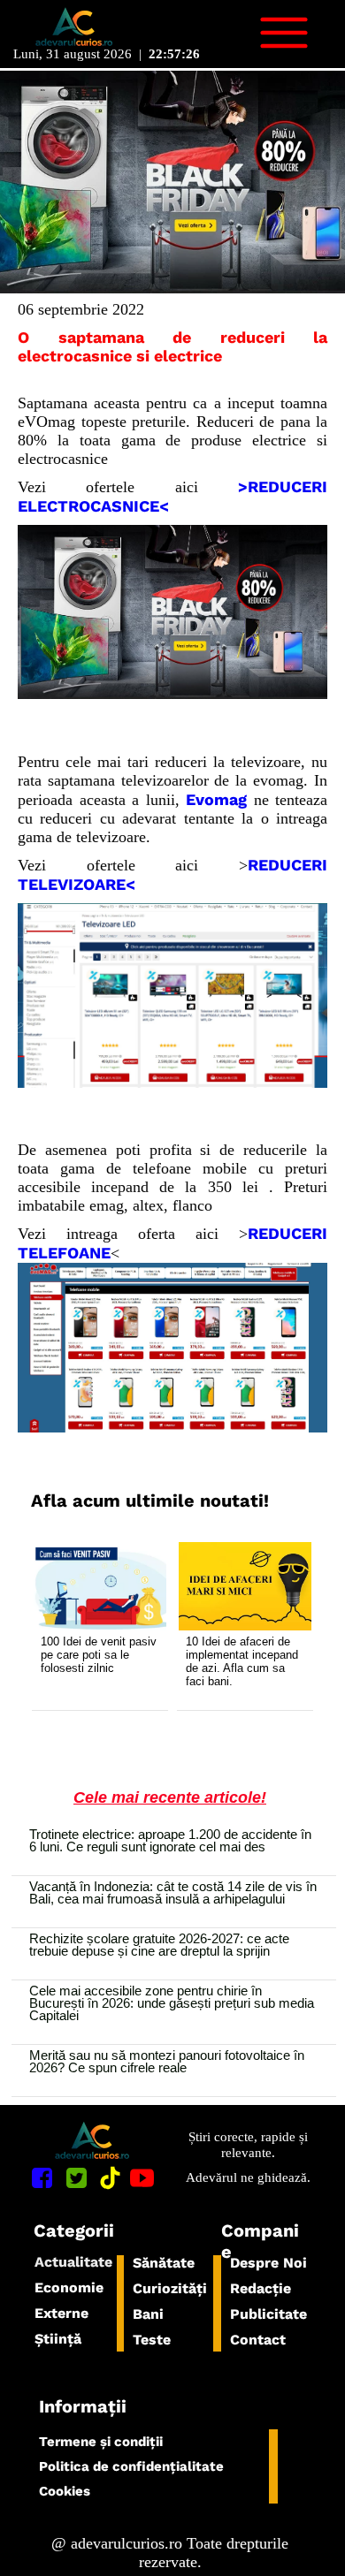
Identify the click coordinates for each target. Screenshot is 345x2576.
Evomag (216, 799)
